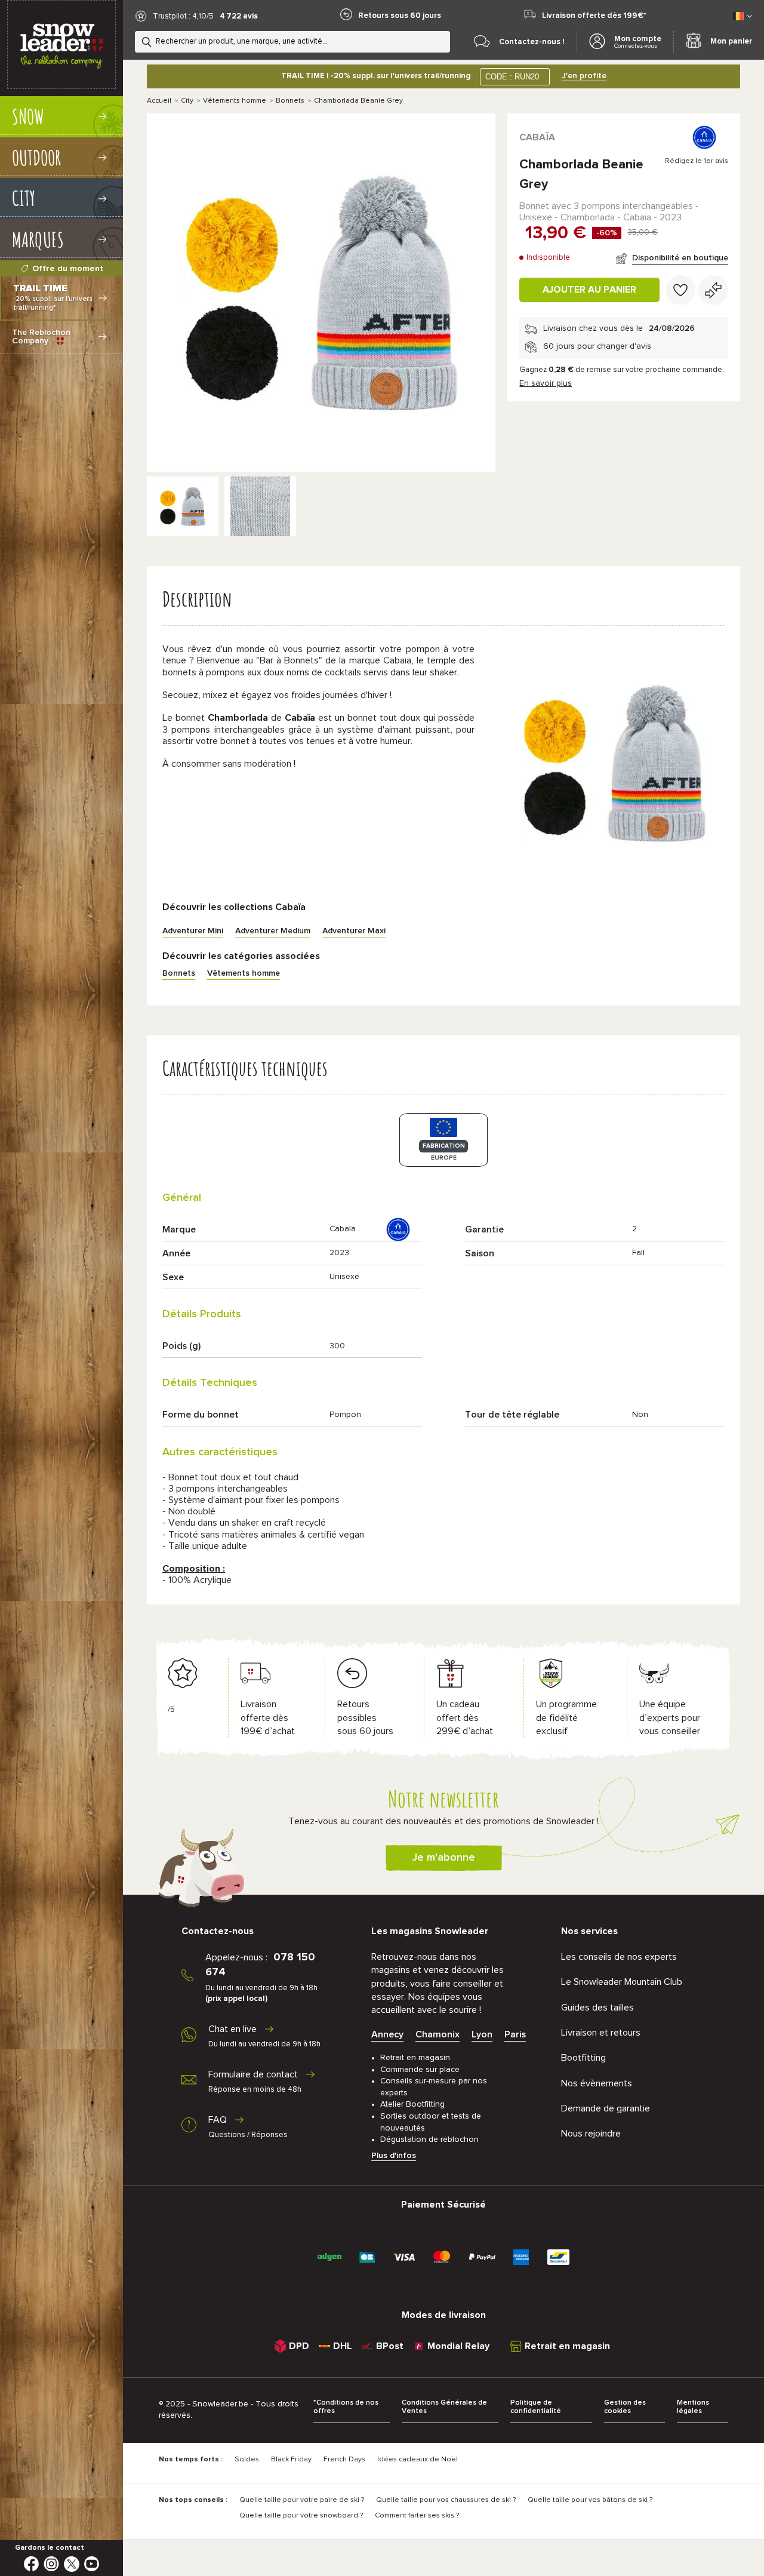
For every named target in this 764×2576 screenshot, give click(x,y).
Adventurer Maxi (354, 931)
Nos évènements (597, 2083)
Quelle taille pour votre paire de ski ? (302, 2500)
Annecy (387, 2034)
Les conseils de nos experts (619, 1957)
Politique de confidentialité (536, 2407)
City (187, 101)
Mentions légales (693, 2407)
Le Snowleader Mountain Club (622, 1982)
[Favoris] (680, 290)
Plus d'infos (394, 2156)
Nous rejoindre (591, 2134)
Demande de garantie (606, 2108)
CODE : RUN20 (512, 77)
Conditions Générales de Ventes (444, 2407)
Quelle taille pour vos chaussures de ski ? (446, 2500)
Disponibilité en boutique (680, 258)
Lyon (482, 2034)
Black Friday (291, 2460)
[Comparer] (713, 290)
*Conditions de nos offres (346, 2407)
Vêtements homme (235, 101)
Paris (515, 2034)
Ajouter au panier (589, 290)
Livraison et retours (601, 2033)
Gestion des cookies (625, 2407)
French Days (344, 2460)
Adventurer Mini (193, 931)
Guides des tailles (597, 2008)
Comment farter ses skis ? (417, 2516)
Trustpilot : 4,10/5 (183, 16)
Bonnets (290, 101)
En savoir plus (546, 383)
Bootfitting (583, 2058)
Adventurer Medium (273, 931)
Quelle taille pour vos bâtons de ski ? (590, 2500)
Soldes (247, 2460)
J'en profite (584, 76)
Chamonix (438, 2034)
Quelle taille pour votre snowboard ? (301, 2516)
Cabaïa (537, 137)
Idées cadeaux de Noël (418, 2460)
